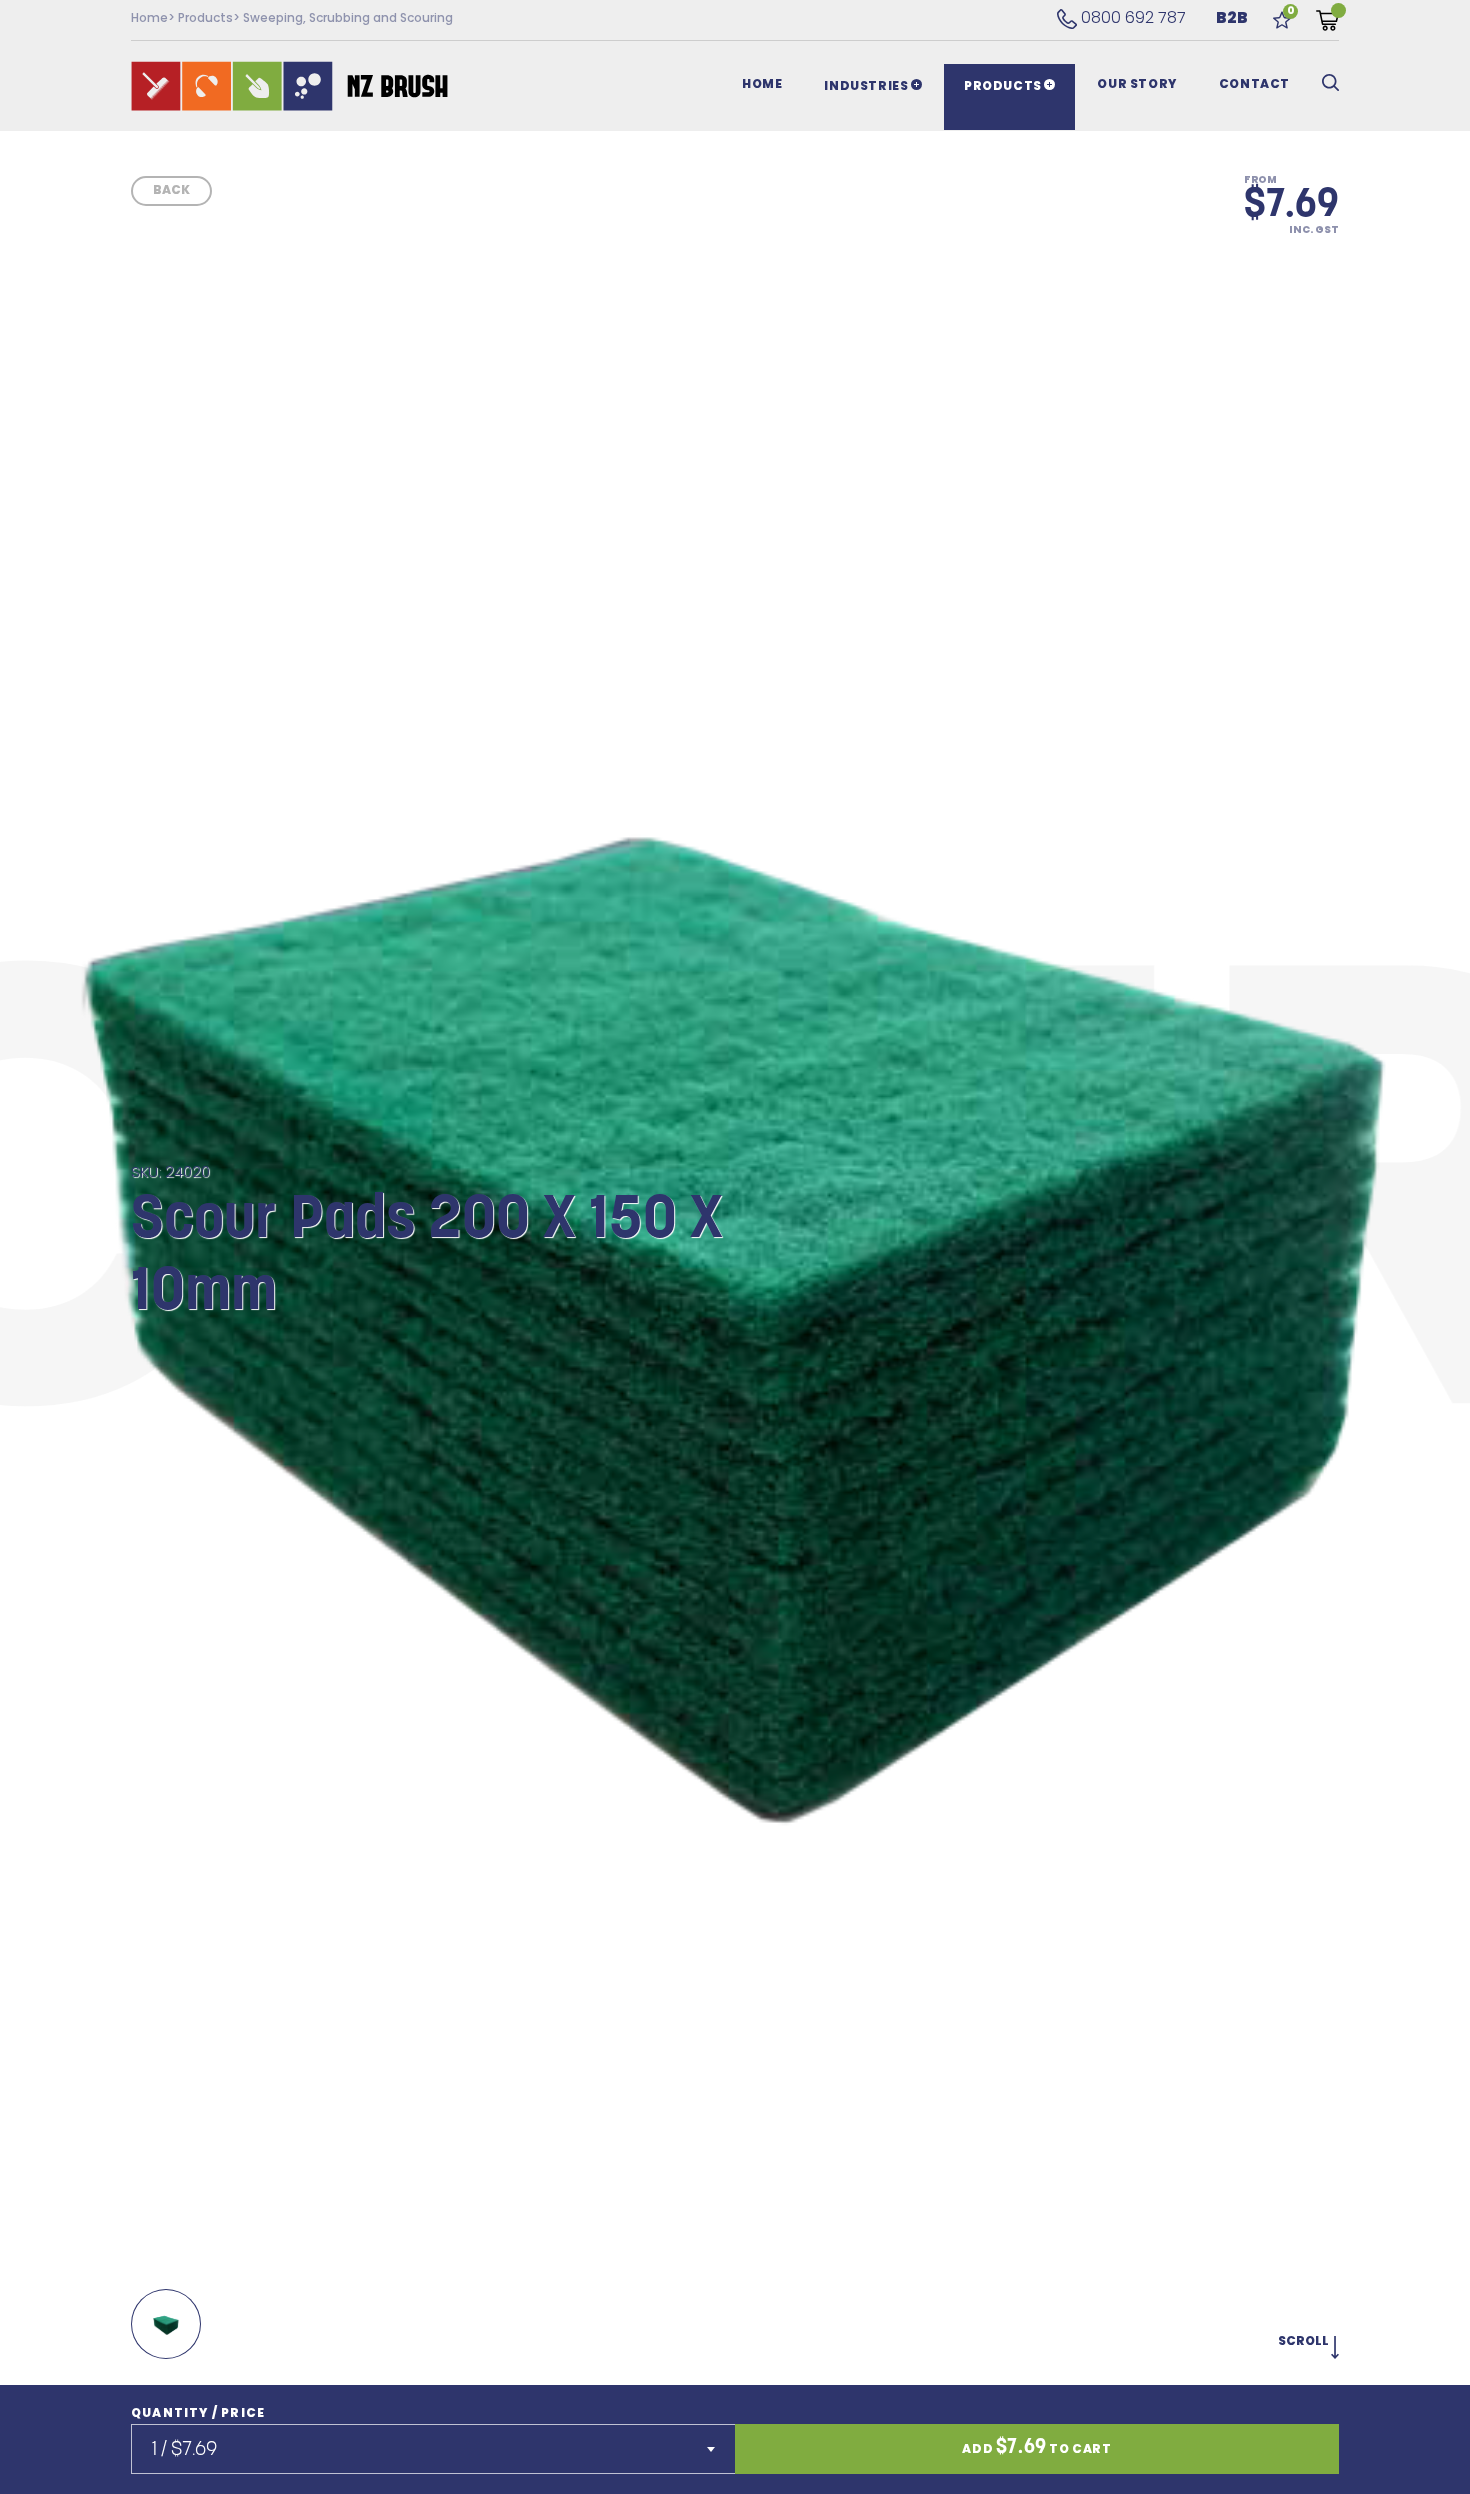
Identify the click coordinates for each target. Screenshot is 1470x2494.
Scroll (1304, 2342)
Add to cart (1036, 2448)
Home (149, 19)
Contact (1254, 85)
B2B (1232, 19)
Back (171, 191)
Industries (867, 87)
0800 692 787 (1121, 19)
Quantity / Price (198, 2414)
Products (205, 19)
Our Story (1136, 85)
